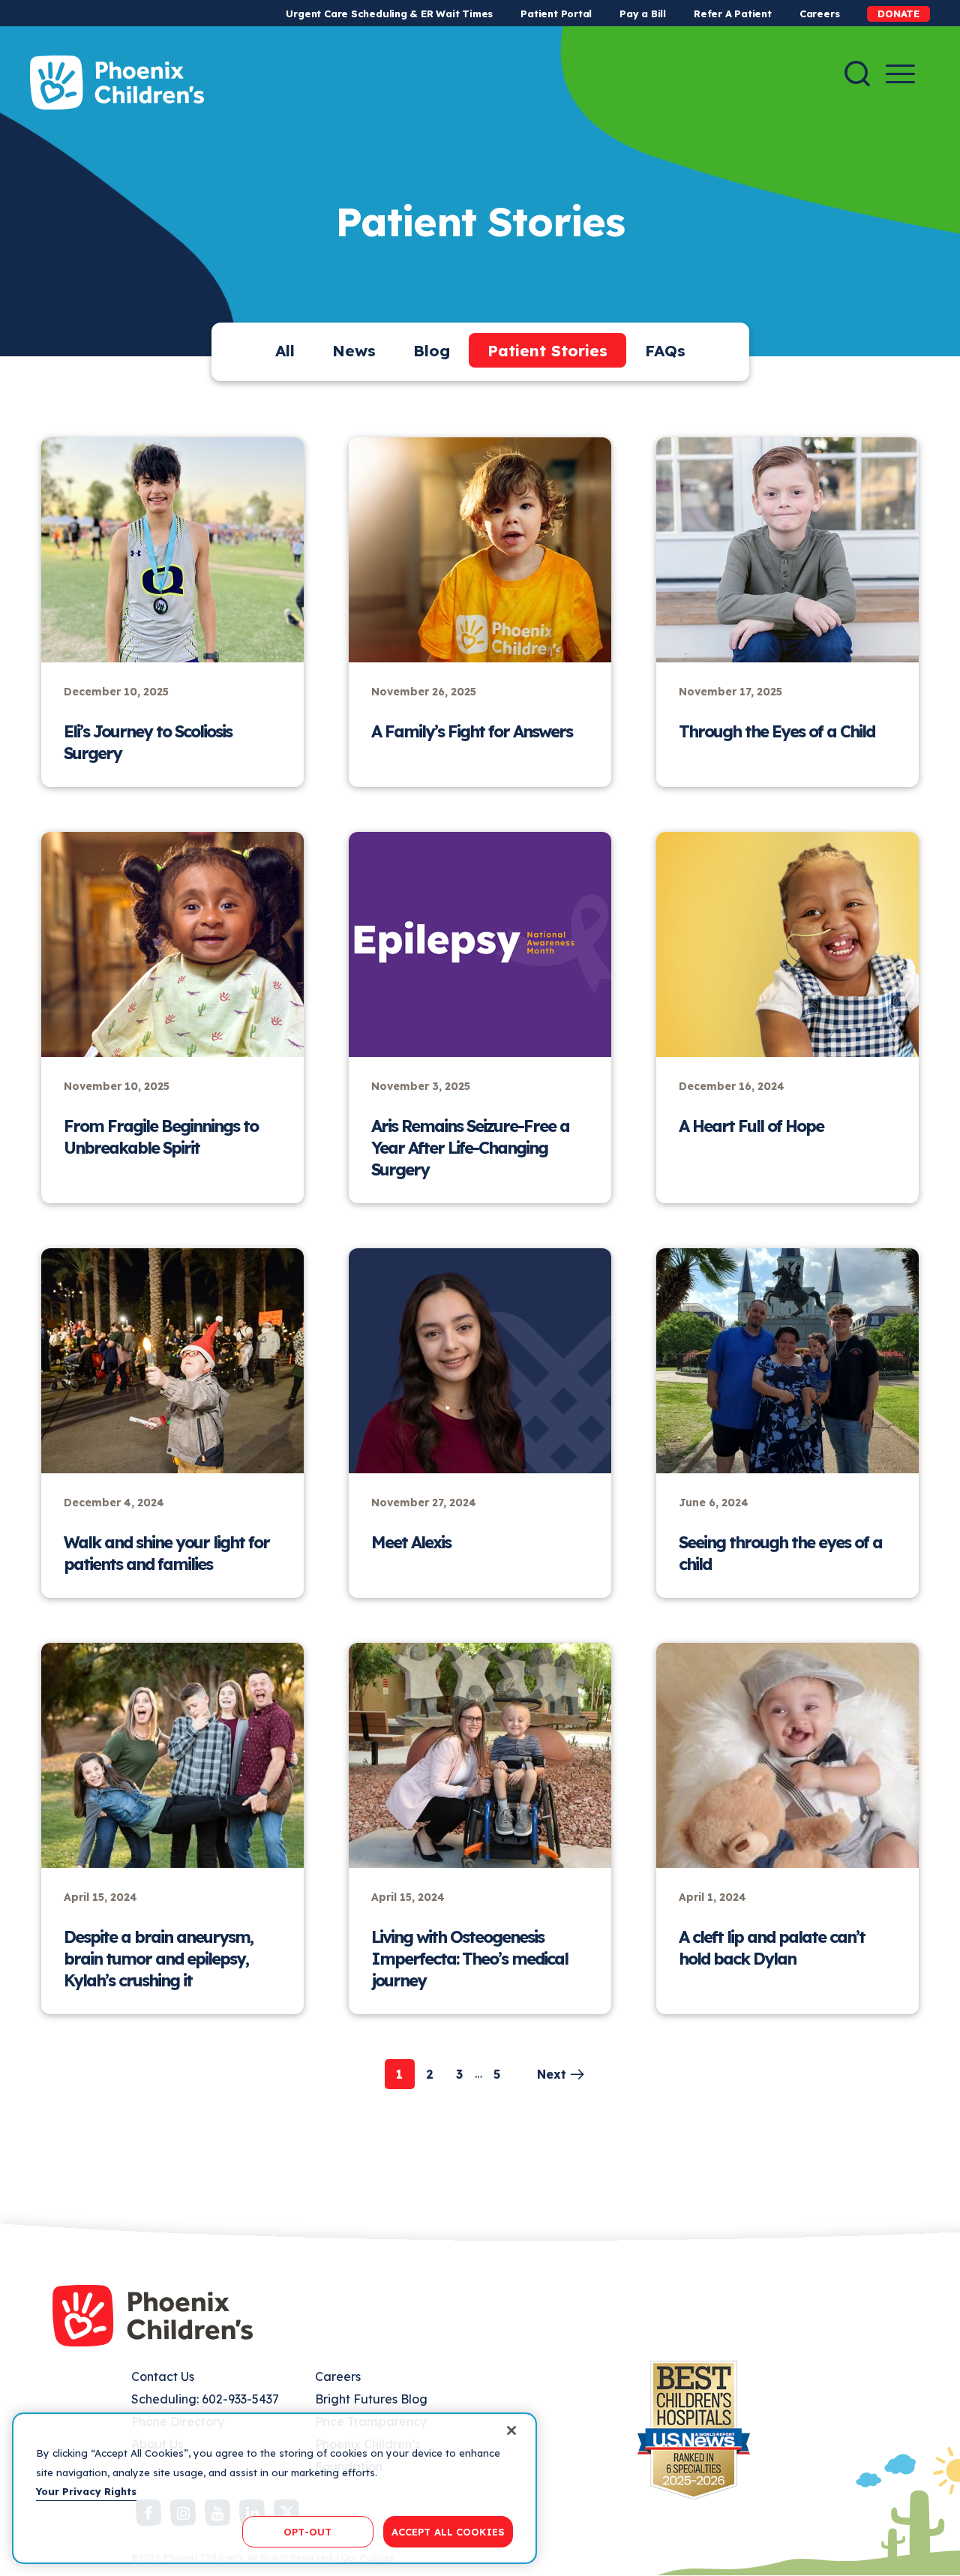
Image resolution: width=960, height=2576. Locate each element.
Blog (432, 350)
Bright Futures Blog (371, 2399)
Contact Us (163, 2376)
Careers (819, 14)
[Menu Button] (900, 74)
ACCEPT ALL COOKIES (448, 2531)
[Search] (857, 74)
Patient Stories (547, 350)
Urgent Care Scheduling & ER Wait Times (389, 14)
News (354, 350)
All (285, 350)
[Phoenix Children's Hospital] (117, 83)
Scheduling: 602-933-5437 (205, 2399)
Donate (898, 14)
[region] (274, 2488)
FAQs (665, 350)
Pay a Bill (643, 14)
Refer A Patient (733, 14)
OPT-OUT (307, 2531)
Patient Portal (556, 14)
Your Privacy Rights (86, 2491)
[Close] (511, 2430)
